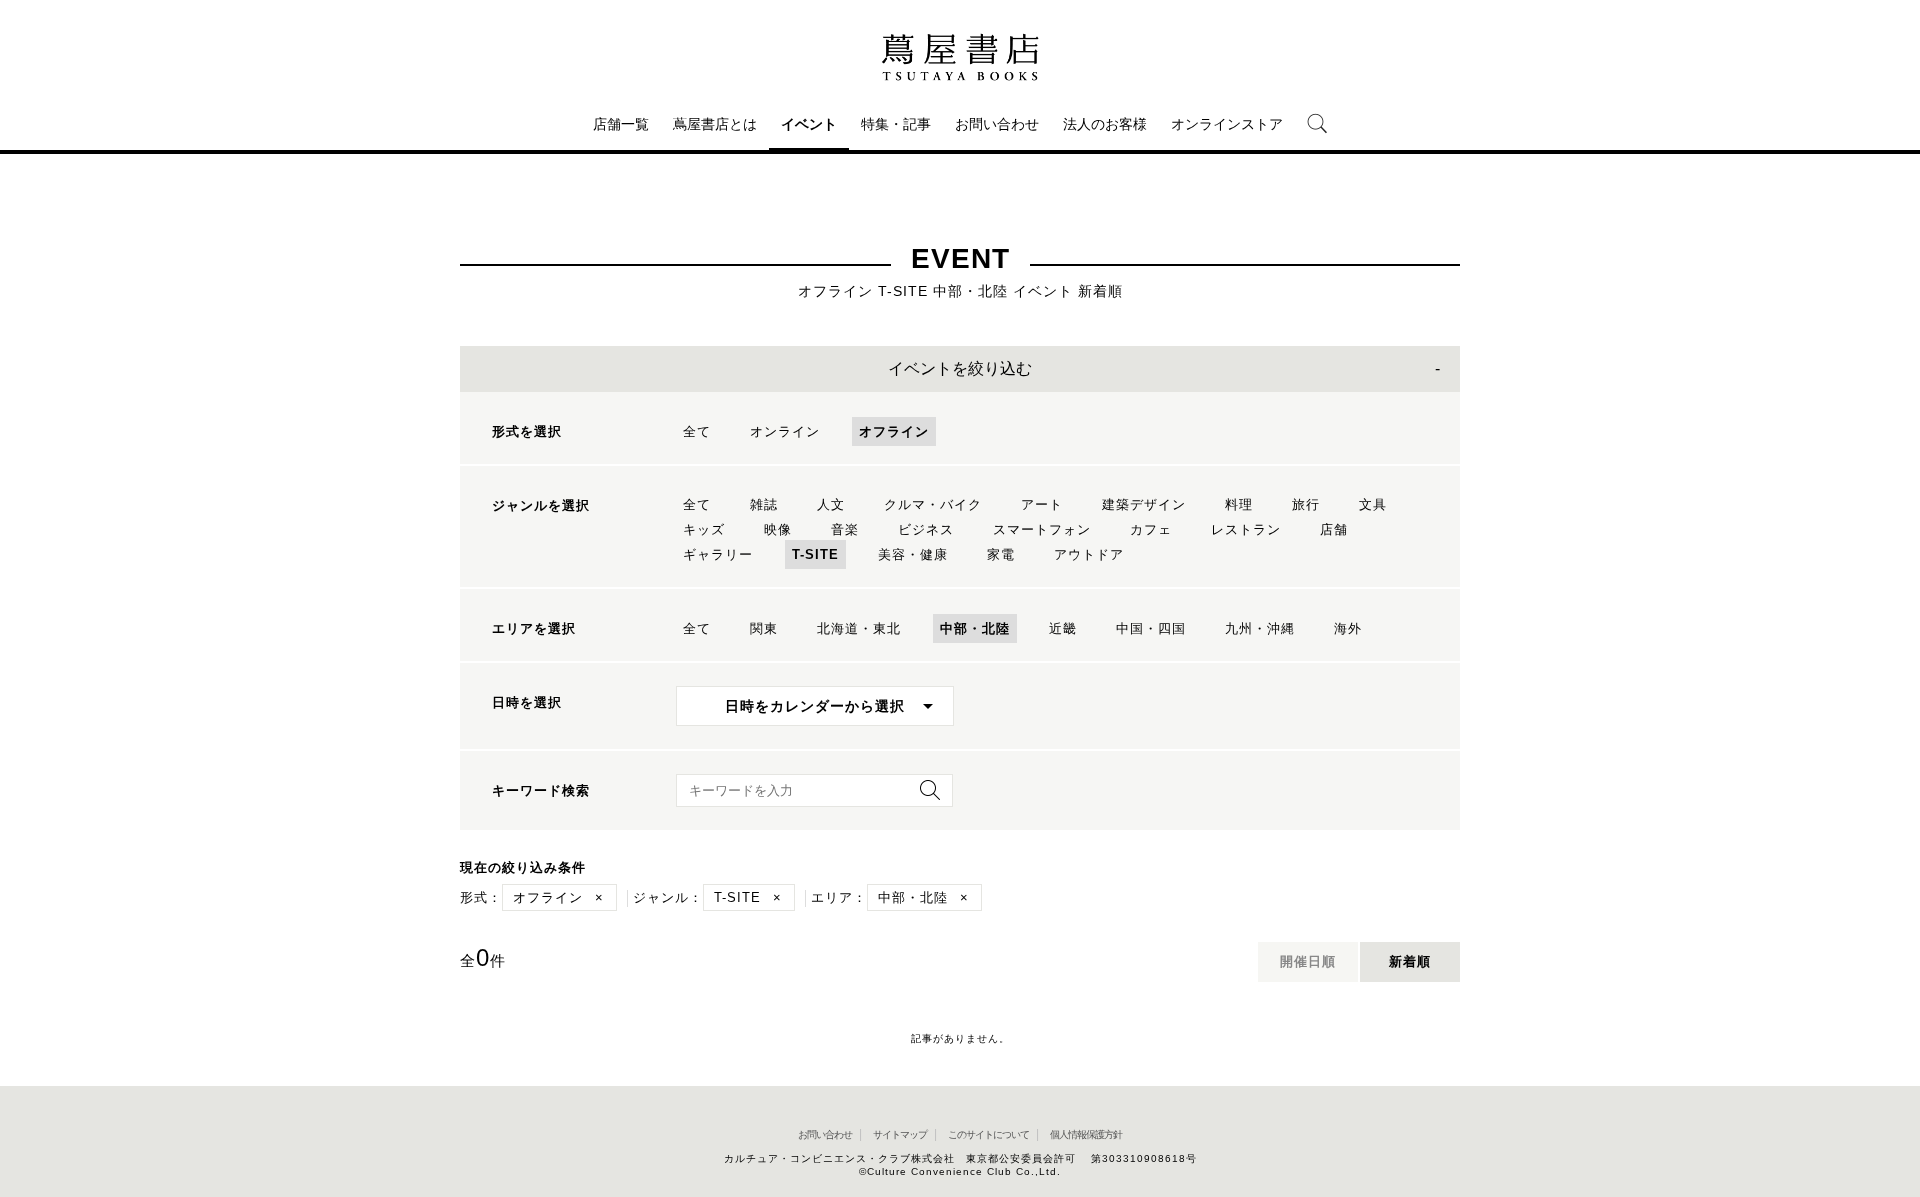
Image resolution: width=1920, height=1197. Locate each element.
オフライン (894, 431)
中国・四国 (1151, 628)
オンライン (785, 431)
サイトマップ (900, 1134)
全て (697, 431)
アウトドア (1089, 554)
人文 (831, 504)
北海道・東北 (859, 628)
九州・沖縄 (1260, 628)
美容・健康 (913, 554)
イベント (809, 124)
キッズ (704, 529)
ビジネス (926, 529)
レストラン (1246, 529)
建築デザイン (1144, 504)
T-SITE (815, 554)
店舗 (1334, 529)
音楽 (845, 529)
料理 (1239, 504)
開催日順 (1308, 961)
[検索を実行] (925, 796)
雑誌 (764, 504)
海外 (1348, 628)
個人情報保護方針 (1086, 1134)
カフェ (1151, 529)
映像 (778, 529)
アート (1042, 504)
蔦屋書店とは (715, 124)
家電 (1001, 554)
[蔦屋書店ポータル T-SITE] (960, 57)
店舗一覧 (621, 124)
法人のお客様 (1105, 124)
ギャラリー (718, 554)
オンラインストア (1227, 124)
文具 (1373, 504)
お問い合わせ (997, 124)
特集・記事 (896, 124)
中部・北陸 (975, 628)
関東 (764, 628)
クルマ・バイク (933, 504)
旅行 (1306, 504)
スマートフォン (1042, 529)
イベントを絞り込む (960, 368)
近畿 (1063, 628)
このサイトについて (988, 1134)
